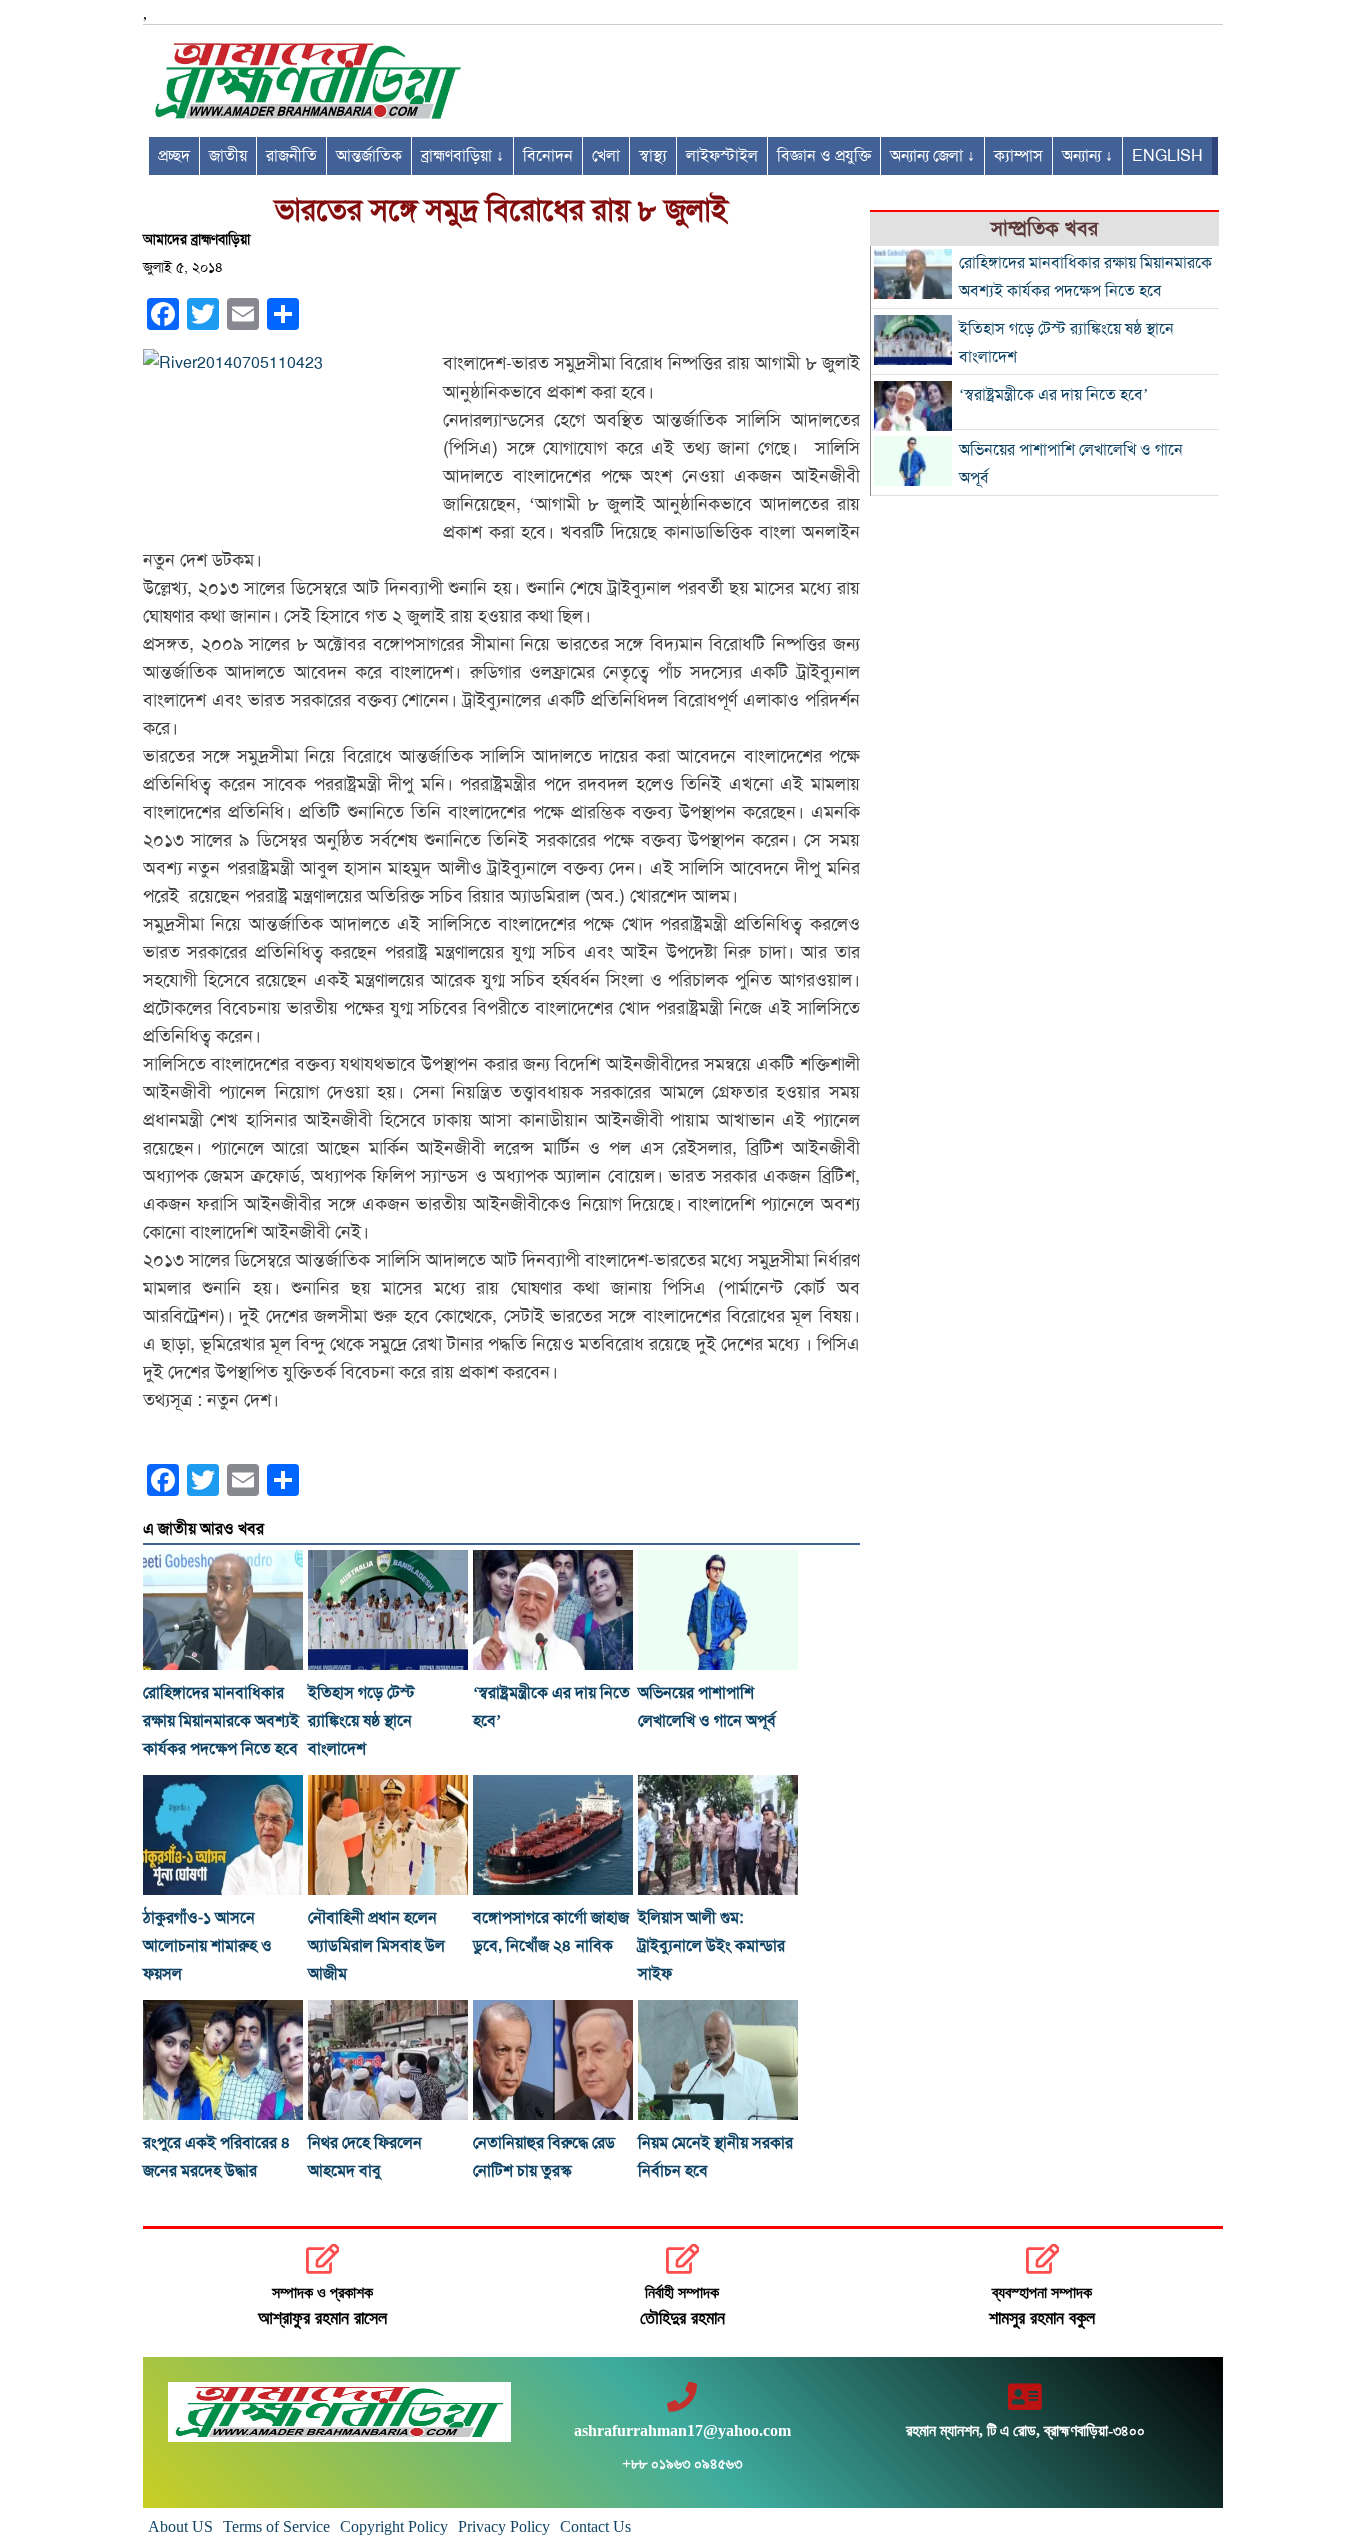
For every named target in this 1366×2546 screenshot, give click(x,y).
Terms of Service (276, 2526)
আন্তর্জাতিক (369, 156)
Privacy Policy (504, 2526)
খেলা (606, 156)
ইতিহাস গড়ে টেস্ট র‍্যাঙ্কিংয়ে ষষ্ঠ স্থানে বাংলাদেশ (361, 1721)
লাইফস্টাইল (722, 156)
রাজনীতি (291, 156)
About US (180, 2526)
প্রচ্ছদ (174, 156)
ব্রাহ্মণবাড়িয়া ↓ (462, 156)
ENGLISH (1167, 156)
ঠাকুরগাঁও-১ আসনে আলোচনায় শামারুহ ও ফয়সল (207, 1946)
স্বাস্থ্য (653, 156)
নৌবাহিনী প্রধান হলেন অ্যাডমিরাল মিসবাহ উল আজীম (376, 1946)
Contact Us (595, 2526)
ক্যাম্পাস (1018, 156)
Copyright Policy (394, 2526)
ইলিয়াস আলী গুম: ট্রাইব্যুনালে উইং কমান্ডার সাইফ (711, 1946)
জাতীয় (228, 156)
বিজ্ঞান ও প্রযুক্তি (824, 156)
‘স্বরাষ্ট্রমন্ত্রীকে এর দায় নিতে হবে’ (1053, 395)
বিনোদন (548, 156)
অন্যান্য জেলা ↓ (932, 156)
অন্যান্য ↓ (1087, 156)
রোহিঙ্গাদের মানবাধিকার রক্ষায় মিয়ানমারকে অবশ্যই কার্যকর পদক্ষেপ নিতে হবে (221, 1721)
